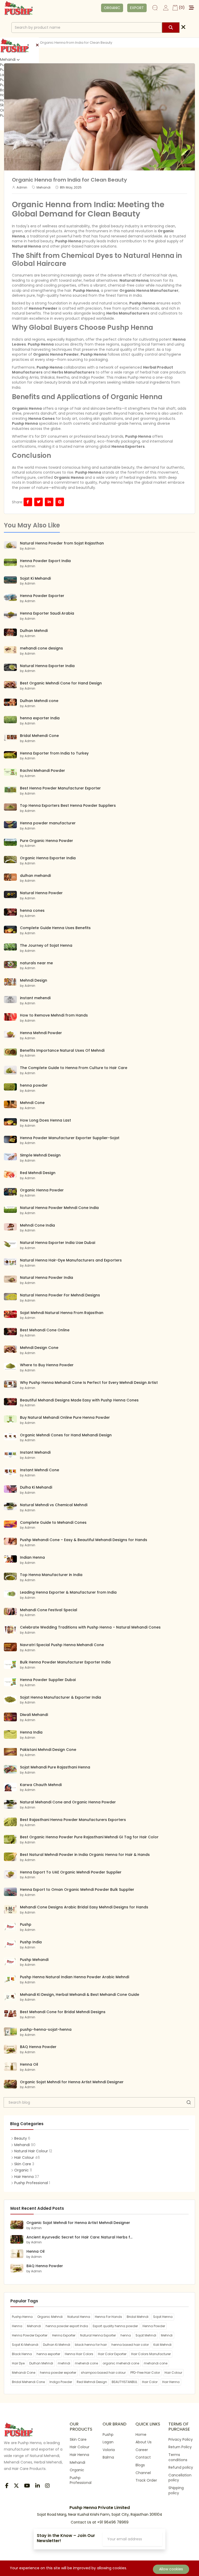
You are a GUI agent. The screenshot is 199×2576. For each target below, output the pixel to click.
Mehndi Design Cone (39, 1348)
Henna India (31, 1732)
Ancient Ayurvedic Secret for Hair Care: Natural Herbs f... (79, 2237)
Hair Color (150, 2382)
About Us (144, 2442)
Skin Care (23, 2164)
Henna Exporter (64, 2335)
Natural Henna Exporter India (47, 666)
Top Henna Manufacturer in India (51, 1575)
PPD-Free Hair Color (145, 2373)
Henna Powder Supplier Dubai (48, 1680)
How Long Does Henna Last (45, 1120)
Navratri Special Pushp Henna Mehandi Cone (62, 1645)
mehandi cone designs (41, 648)
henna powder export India (67, 2326)
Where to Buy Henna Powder (47, 1365)
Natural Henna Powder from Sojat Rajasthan (62, 543)
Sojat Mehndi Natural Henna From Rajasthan (62, 1313)
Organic (22, 2170)
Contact (143, 2457)
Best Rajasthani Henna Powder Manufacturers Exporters (73, 1820)
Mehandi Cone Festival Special (49, 1610)
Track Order (146, 2480)
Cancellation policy (180, 2478)
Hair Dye (18, 2363)
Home (141, 2435)
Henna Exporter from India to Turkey (54, 753)
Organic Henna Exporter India (48, 858)
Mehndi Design (34, 980)
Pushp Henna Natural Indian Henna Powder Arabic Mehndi (74, 1977)
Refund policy (181, 2467)
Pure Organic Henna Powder (47, 841)
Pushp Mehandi (34, 1960)
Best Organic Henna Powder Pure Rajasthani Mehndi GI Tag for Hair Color (89, 1837)
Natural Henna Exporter (98, 2335)
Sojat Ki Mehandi (35, 578)
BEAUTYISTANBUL (125, 2382)
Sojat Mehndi (146, 2335)
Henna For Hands (108, 2317)
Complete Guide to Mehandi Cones (53, 1522)
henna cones (32, 910)
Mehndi (167, 2335)
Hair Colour (24, 2158)
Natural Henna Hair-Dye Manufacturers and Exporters (71, 1260)
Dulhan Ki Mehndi (57, 2345)
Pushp (26, 1924)
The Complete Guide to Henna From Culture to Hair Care (74, 1068)
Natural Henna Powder (41, 893)
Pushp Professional (31, 2183)
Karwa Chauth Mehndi (41, 1785)
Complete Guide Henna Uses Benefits (55, 928)
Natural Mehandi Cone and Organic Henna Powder (68, 1802)
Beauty (21, 2138)
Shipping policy (176, 2490)
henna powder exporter (58, 2373)
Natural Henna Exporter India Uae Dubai (58, 1243)
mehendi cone (86, 2363)
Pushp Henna (142, 303)
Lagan (108, 2442)
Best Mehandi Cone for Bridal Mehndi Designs (63, 2012)
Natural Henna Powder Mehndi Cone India (59, 1208)
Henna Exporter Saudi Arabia (47, 613)
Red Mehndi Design (38, 1173)
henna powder (34, 1085)
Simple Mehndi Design (40, 1155)
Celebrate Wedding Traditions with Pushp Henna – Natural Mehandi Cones (90, 1627)
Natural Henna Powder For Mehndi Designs (60, 1295)
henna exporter (48, 2354)
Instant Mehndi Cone (40, 1470)
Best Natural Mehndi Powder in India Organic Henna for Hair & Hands (85, 1855)
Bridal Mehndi (138, 2317)
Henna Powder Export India (45, 561)
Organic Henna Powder (42, 1190)
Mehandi (8, 60)
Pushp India (31, 1942)
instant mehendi (35, 998)
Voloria (109, 2450)
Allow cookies (171, 2569)
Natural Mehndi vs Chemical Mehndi (54, 1505)
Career (142, 2450)
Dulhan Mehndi (34, 631)
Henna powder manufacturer (48, 823)
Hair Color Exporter (112, 2354)
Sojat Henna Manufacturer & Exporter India (61, 1697)
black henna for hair (91, 2345)
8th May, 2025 (71, 188)
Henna (17, 2326)
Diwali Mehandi (34, 1715)
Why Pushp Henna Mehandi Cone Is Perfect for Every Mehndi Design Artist (89, 1383)
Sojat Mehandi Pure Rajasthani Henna (55, 1767)
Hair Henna (24, 2177)
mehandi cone (156, 2363)
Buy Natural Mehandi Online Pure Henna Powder (65, 1417)
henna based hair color (130, 2345)
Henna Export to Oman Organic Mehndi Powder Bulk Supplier (77, 1890)
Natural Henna (79, 2317)
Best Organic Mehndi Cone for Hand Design (61, 683)
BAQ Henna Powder (38, 2047)
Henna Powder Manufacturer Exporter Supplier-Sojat (70, 1138)
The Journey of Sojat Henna (46, 945)
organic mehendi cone (121, 2363)
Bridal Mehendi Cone (39, 736)
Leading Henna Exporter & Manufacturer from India (68, 1592)
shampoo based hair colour (103, 2373)
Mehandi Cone (24, 2373)
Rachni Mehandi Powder (42, 771)
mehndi (64, 2363)
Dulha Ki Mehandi (36, 1487)
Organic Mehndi (50, 2317)
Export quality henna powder (115, 2326)
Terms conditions (178, 2457)
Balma (108, 2457)
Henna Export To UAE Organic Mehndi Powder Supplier (71, 1872)
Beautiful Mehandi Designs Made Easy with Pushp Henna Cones (79, 1400)
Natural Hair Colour (31, 2151)
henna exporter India (40, 718)
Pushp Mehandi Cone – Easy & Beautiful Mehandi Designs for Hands (84, 1540)
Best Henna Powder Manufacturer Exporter (60, 788)
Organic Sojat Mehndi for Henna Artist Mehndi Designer (72, 2082)
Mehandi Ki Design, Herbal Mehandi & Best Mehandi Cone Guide (80, 1995)
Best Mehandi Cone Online (45, 1330)
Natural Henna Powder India (47, 1278)
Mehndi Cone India (37, 1225)
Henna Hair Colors (79, 2354)
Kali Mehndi (162, 2345)
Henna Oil (29, 2064)
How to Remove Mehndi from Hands (54, 1015)
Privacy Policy (181, 2439)
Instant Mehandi (35, 1452)
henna (126, 2335)
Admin (22, 188)
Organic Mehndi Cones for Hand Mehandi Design (66, 1435)
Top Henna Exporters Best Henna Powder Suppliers (68, 805)
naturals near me (36, 963)
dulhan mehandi (35, 876)
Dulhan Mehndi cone (39, 701)
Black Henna (22, 2354)
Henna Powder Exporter (42, 596)
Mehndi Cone (32, 1103)
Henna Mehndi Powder (41, 1033)
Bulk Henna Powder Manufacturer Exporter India (65, 1662)
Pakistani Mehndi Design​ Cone (48, 1750)
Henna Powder (43, 308)
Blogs (140, 2465)
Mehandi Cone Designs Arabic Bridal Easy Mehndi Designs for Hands (84, 1907)
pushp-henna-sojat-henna (46, 2029)
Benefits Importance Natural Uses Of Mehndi (62, 1050)
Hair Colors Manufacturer (151, 2354)
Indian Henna (32, 1557)
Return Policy (180, 2447)
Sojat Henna (163, 2317)
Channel (143, 2473)
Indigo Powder (61, 2382)
